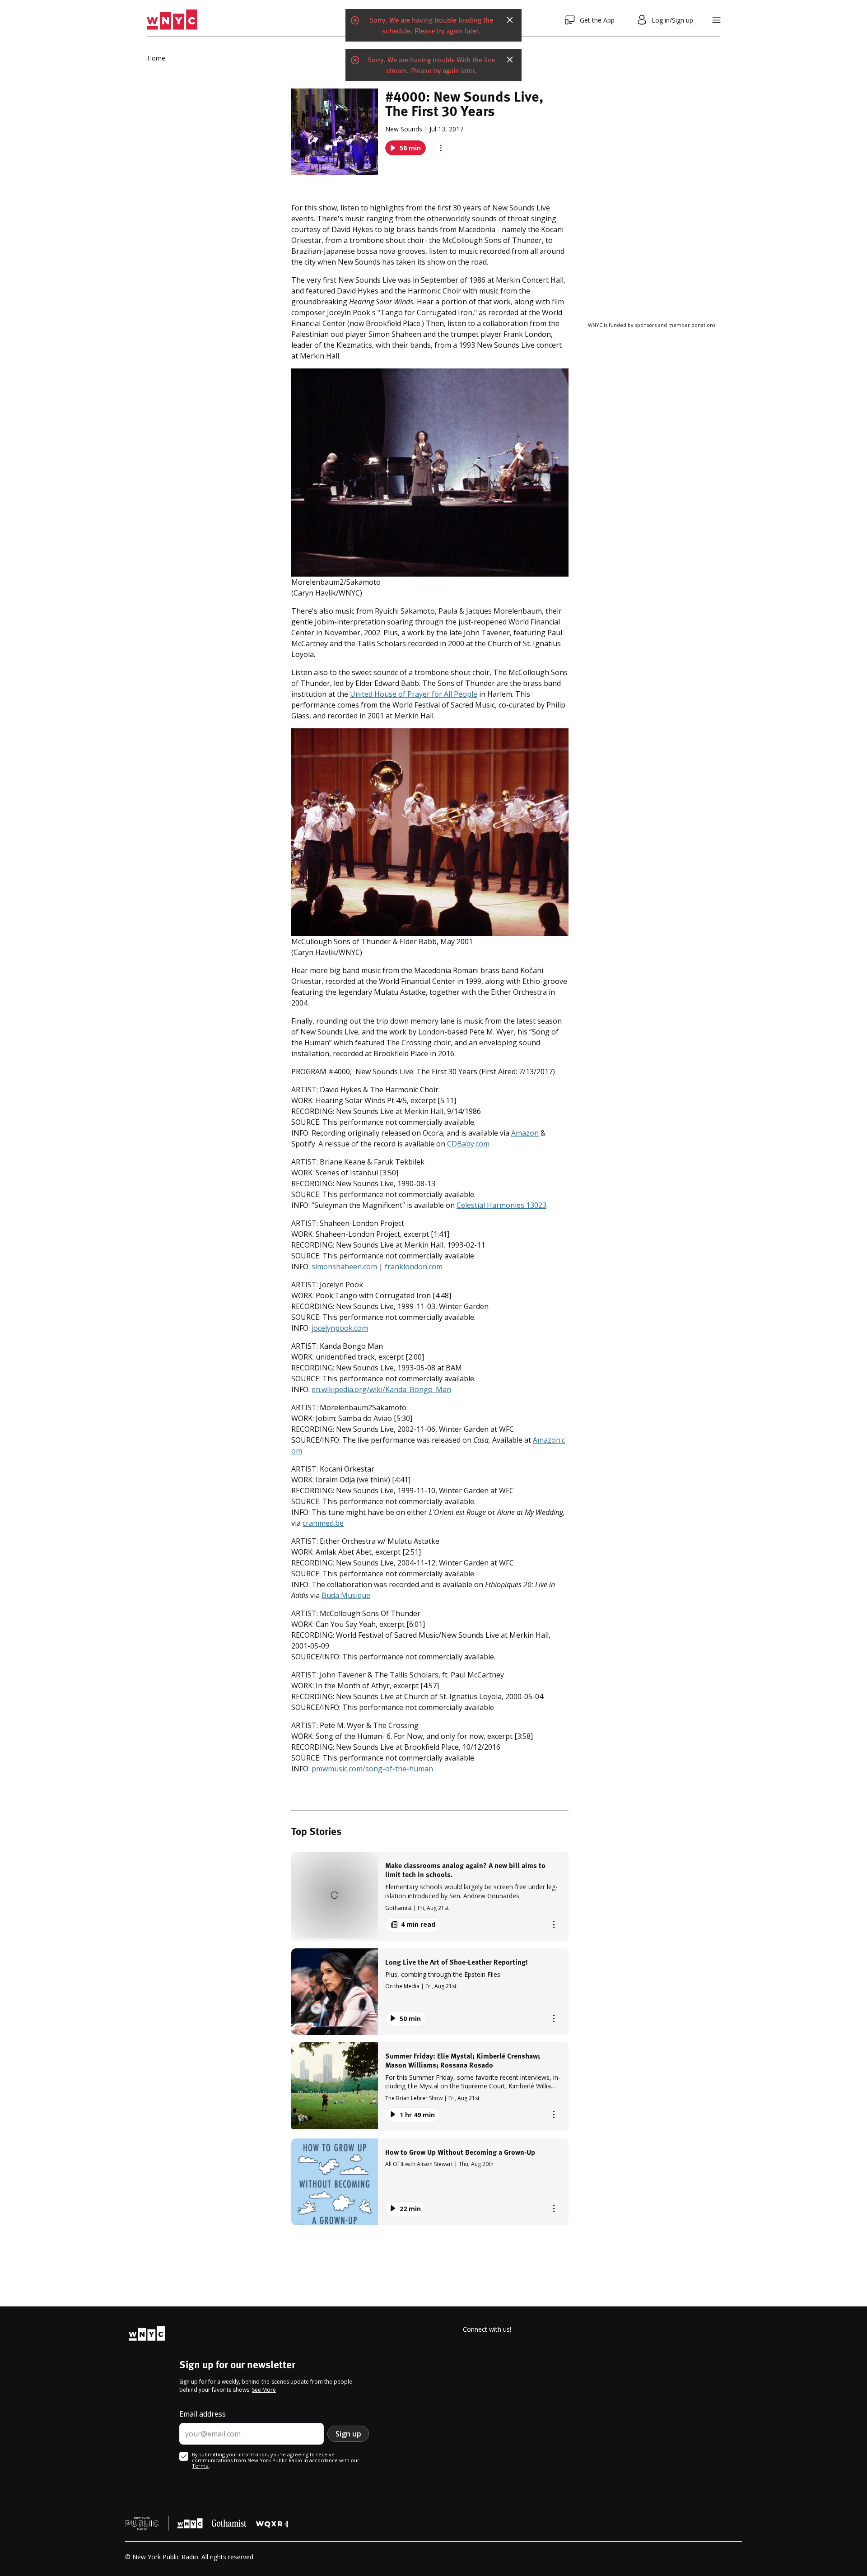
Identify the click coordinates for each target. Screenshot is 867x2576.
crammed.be (323, 1523)
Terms (200, 2466)
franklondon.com (414, 1267)
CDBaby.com (468, 1144)
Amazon (525, 1133)
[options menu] (440, 148)
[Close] (510, 20)
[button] (430, 1896)
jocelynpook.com (340, 1328)
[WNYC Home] (172, 20)
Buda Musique (346, 1595)
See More (264, 2390)
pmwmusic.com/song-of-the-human (372, 1769)
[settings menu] (716, 20)
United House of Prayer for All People (414, 694)
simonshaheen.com (344, 1267)
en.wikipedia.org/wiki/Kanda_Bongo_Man (381, 1389)
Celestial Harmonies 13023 (501, 1205)
